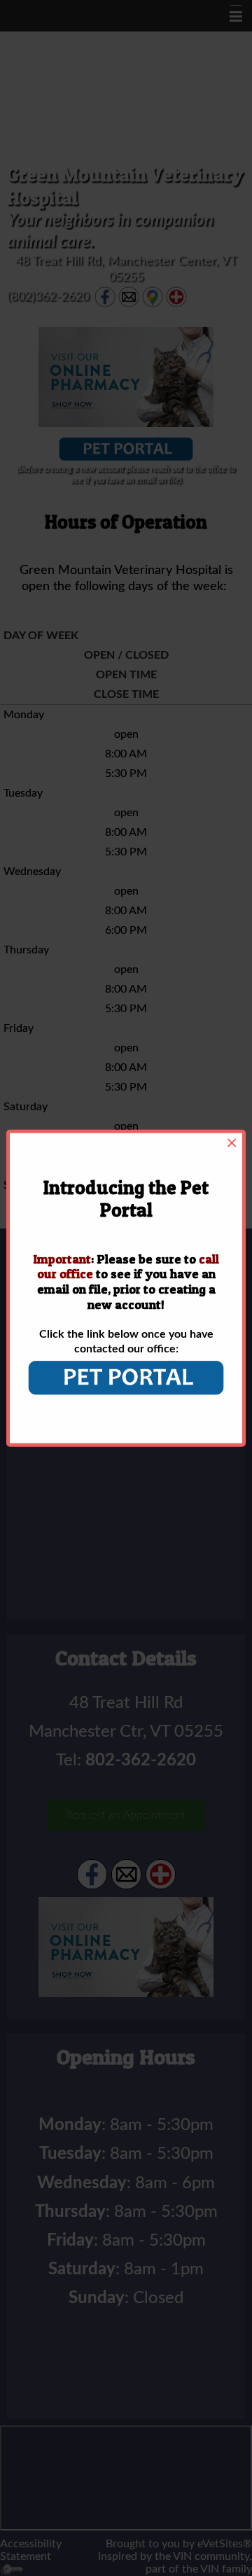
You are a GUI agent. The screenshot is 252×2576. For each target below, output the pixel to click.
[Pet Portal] (126, 1378)
